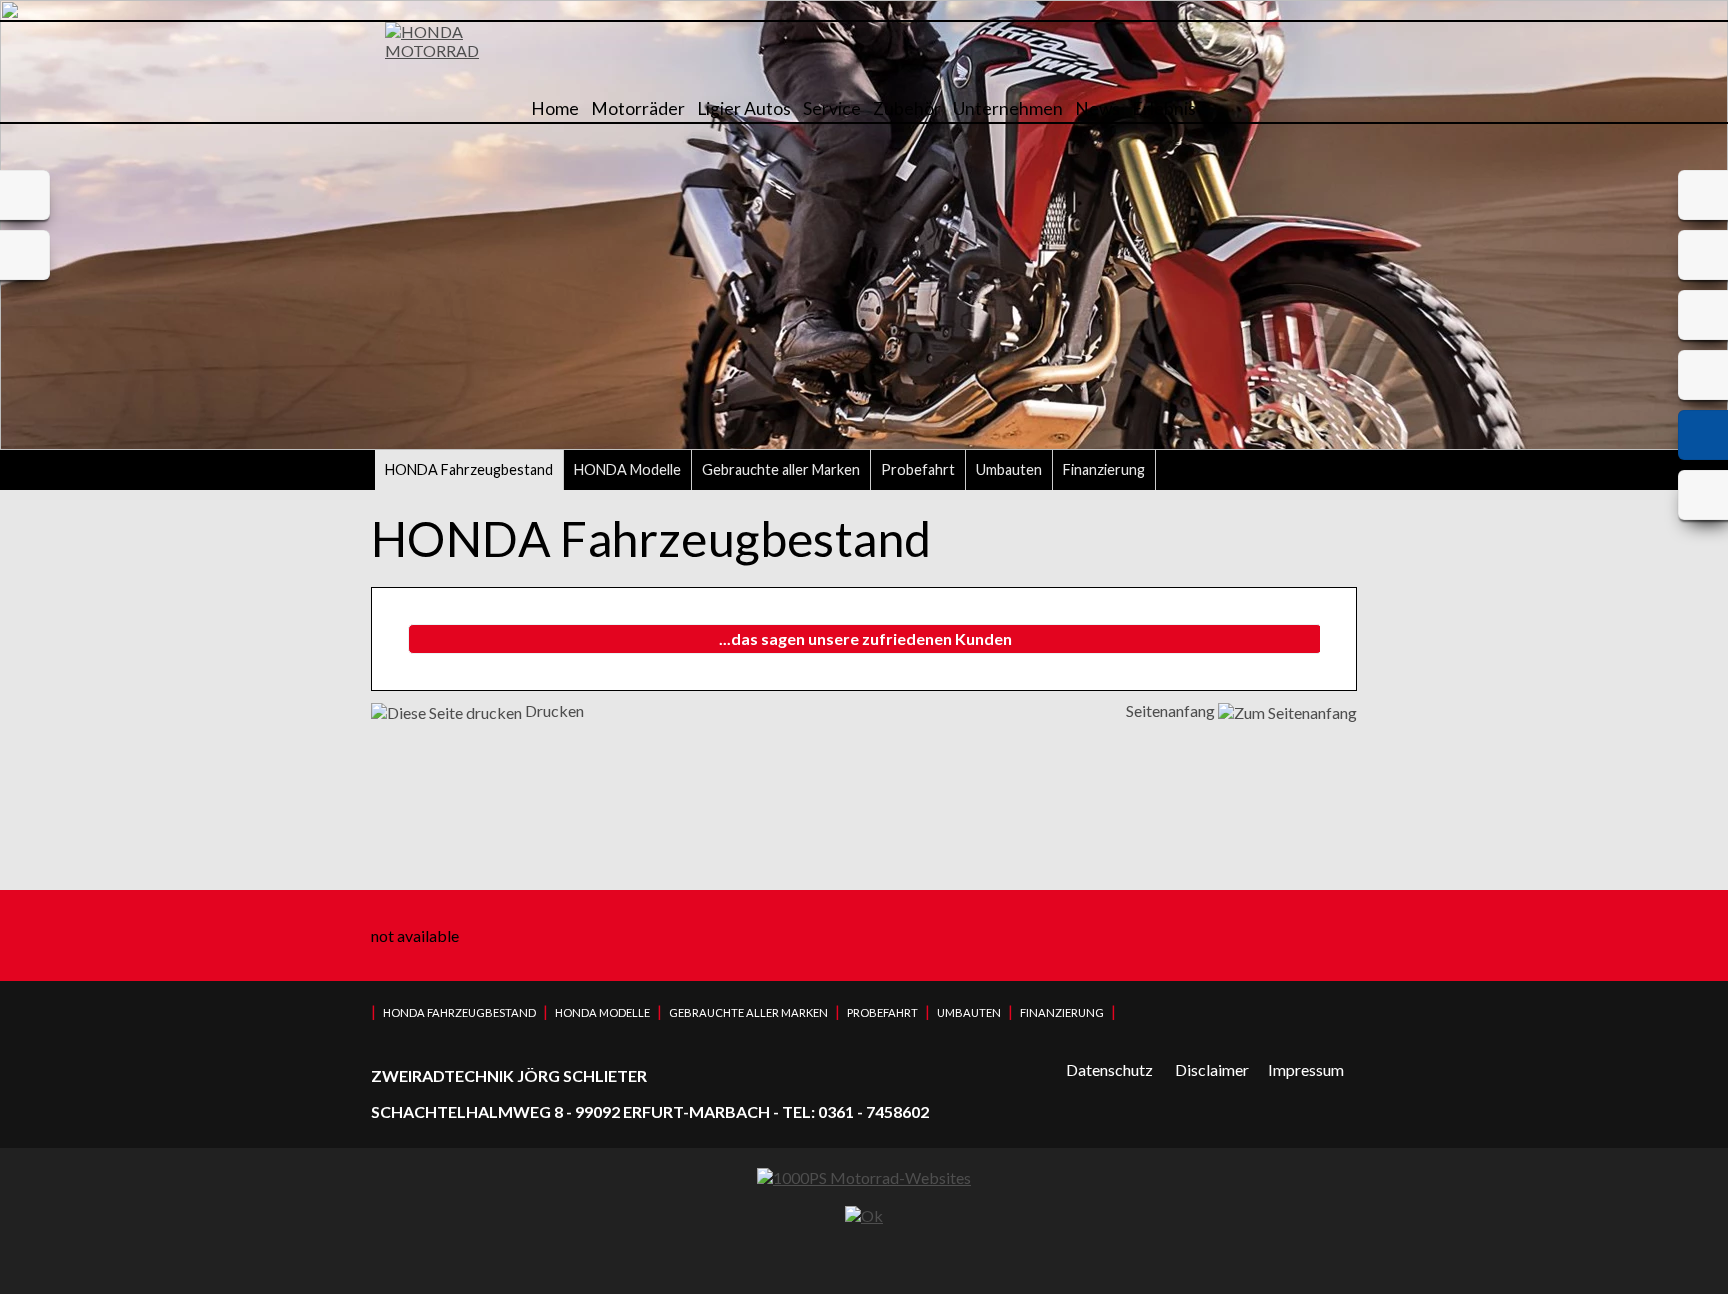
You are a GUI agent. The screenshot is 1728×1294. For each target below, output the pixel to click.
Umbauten (1009, 469)
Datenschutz (1109, 1069)
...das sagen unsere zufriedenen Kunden (865, 638)
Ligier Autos (744, 108)
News (1097, 108)
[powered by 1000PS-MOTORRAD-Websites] (864, 1177)
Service (832, 108)
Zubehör (907, 108)
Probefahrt (918, 469)
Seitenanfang (1172, 710)
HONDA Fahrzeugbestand (469, 469)
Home (555, 108)
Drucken (553, 710)
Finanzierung (1104, 469)
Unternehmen (1008, 108)
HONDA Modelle (627, 469)
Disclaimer (1212, 1069)
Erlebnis (1164, 108)
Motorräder (638, 108)
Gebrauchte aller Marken (781, 469)
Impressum (1306, 1069)
